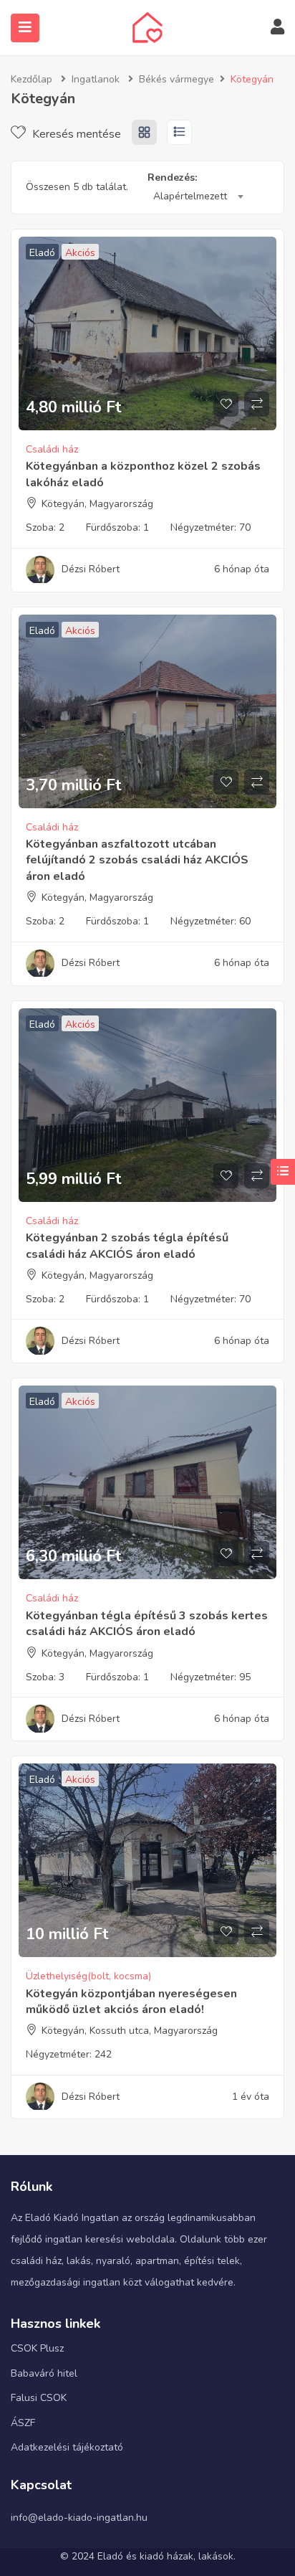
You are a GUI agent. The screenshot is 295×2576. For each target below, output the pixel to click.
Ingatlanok (96, 79)
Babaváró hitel (44, 2373)
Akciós (80, 253)
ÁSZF (23, 2423)
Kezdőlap (32, 79)
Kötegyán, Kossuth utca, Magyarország (130, 2031)
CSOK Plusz (37, 2348)
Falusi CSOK (39, 2398)
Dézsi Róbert (91, 569)
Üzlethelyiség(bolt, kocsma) (88, 1976)
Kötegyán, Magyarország (97, 504)
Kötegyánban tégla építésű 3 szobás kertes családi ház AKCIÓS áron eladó (147, 1624)
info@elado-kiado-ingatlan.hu (79, 2518)
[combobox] (198, 196)
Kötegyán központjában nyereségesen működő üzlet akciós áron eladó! (131, 2002)
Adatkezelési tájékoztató (67, 2447)
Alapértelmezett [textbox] (190, 196)
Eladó (42, 253)
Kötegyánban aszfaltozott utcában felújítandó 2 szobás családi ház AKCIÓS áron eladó (137, 860)
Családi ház (52, 449)
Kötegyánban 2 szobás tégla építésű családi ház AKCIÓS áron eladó (127, 1246)
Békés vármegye (176, 79)
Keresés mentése (75, 134)
